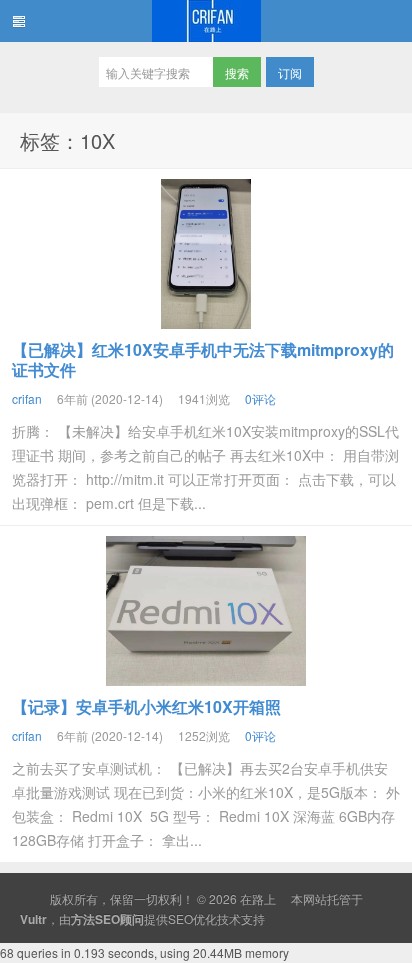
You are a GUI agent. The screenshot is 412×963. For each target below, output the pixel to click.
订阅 (290, 72)
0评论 (260, 398)
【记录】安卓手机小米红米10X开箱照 (146, 706)
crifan (27, 398)
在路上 (206, 21)
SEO (180, 918)
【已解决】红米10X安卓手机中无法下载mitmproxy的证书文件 (203, 359)
